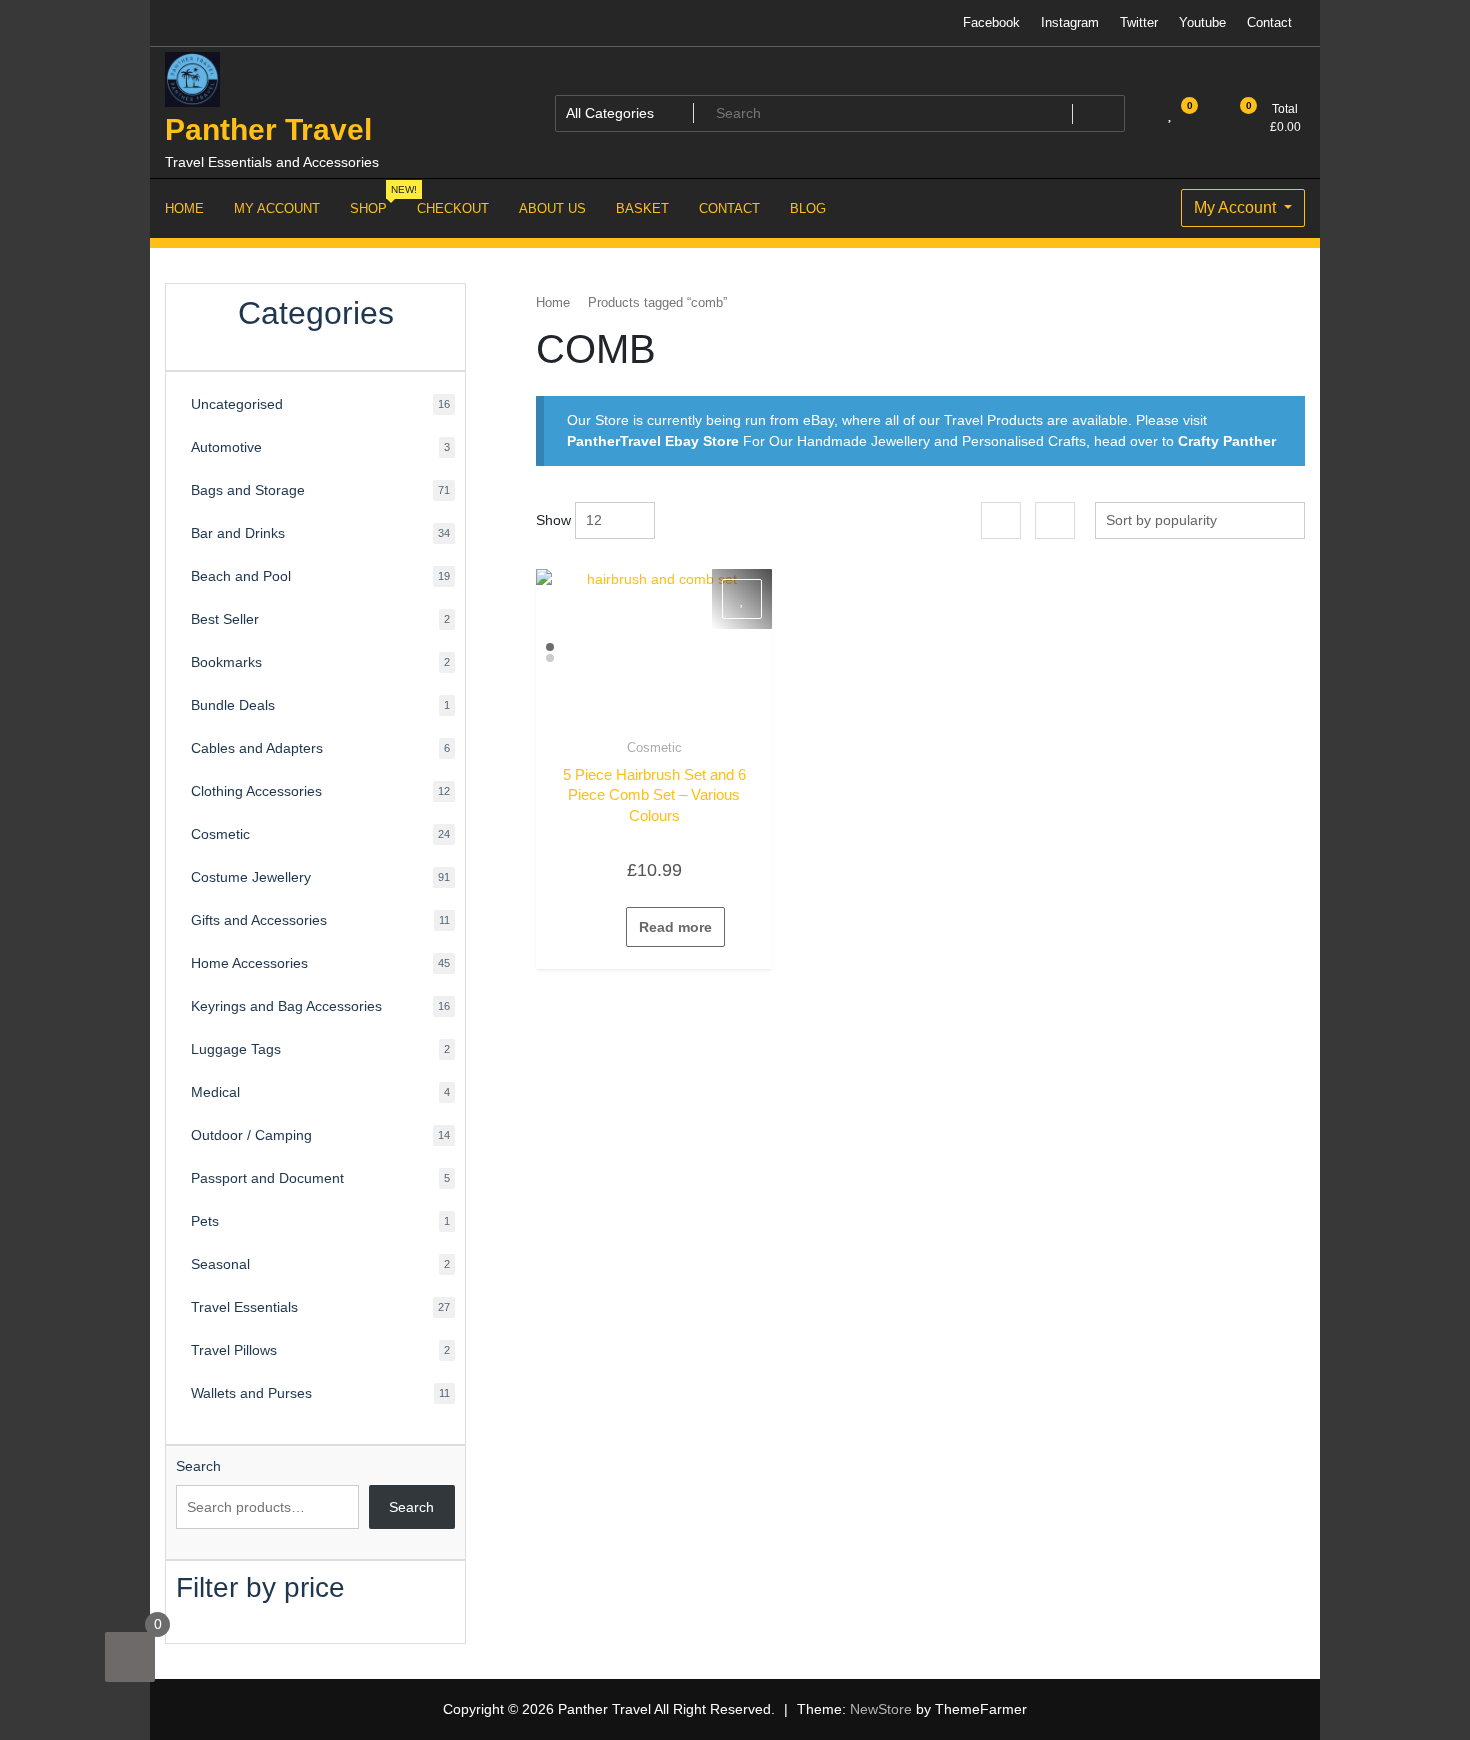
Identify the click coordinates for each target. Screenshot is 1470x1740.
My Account (1237, 207)
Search (198, 1466)
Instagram (1070, 22)
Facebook (991, 22)
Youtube (1202, 22)
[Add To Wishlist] (742, 599)
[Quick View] (616, 927)
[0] (130, 1657)
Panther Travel (268, 129)
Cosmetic (654, 747)
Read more (675, 927)
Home (553, 302)
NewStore (881, 1709)
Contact (1269, 22)
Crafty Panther (1227, 441)
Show (553, 520)
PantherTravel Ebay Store (653, 441)
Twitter (1139, 22)
